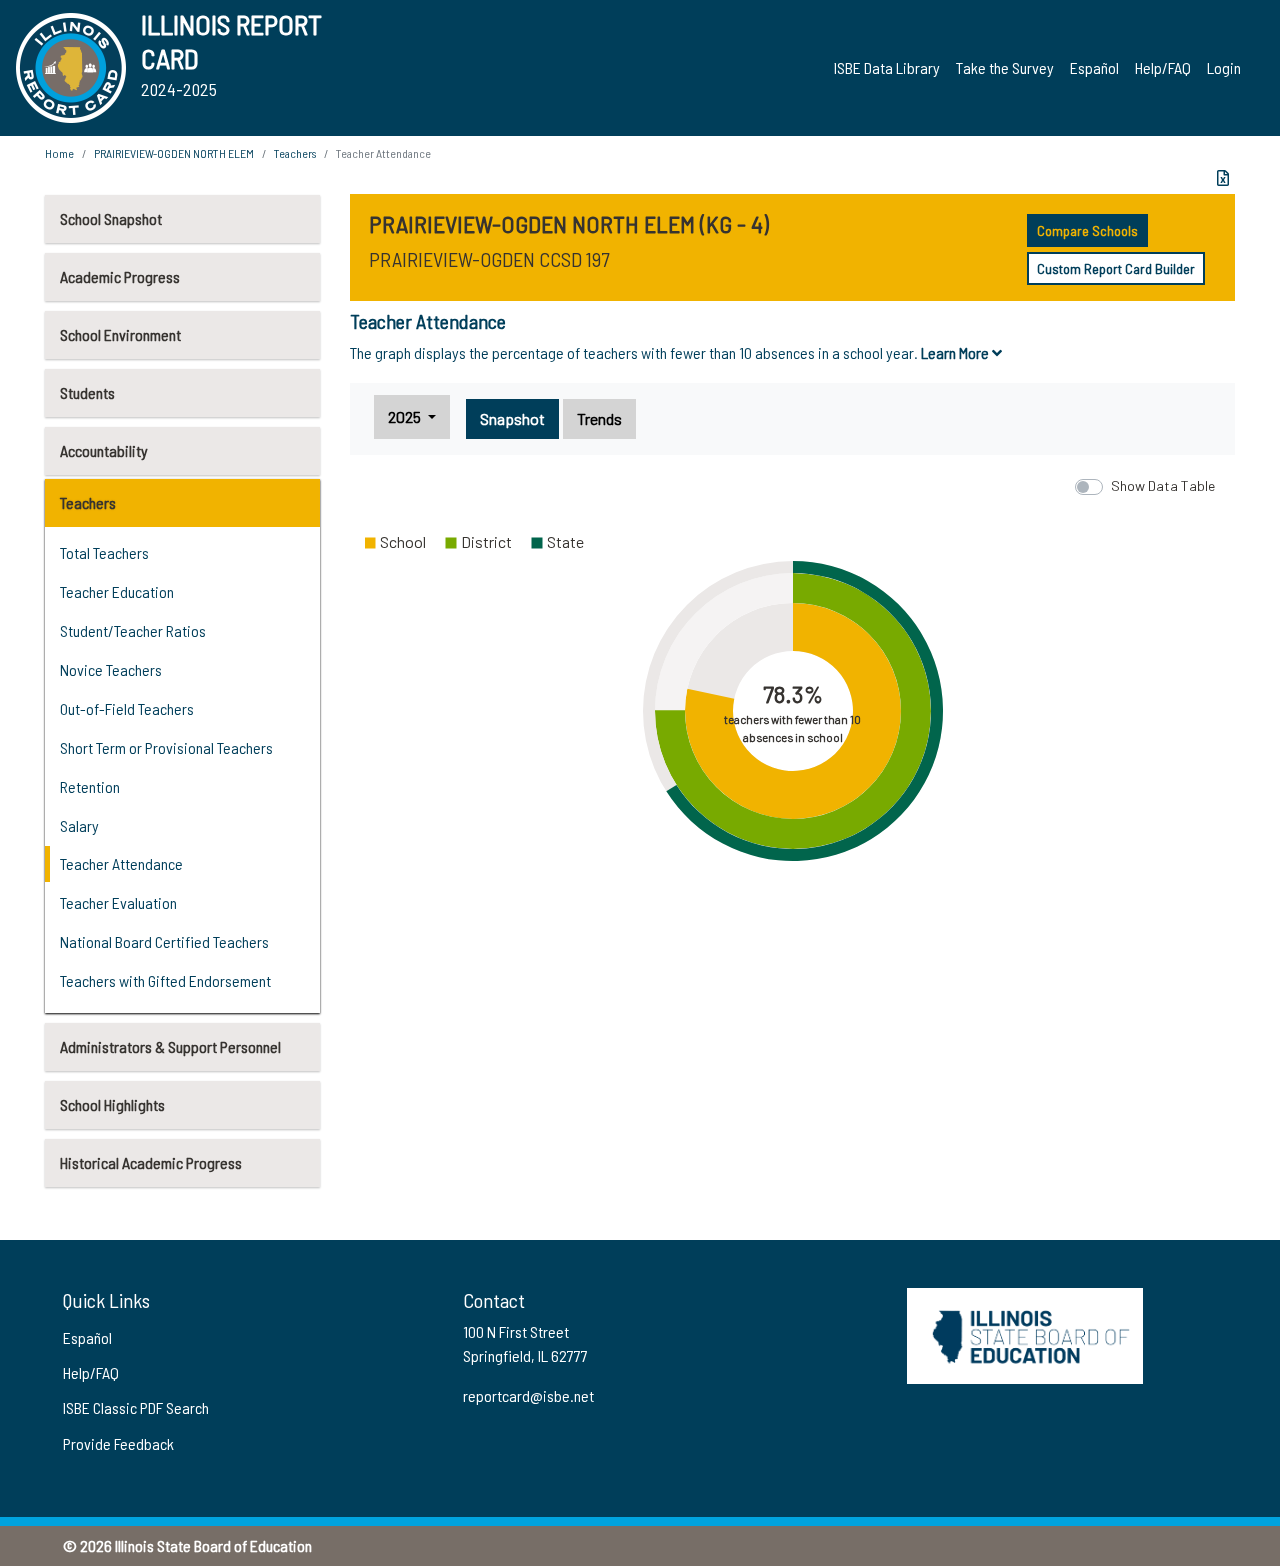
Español (1094, 67)
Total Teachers (104, 552)
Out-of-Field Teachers (127, 708)
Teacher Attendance (121, 863)
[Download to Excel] (1223, 178)
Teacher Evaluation (118, 902)
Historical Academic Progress (151, 1162)
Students (87, 392)
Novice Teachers (111, 669)
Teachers (88, 502)
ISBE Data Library (887, 67)
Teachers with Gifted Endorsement (165, 980)
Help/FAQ (1163, 67)
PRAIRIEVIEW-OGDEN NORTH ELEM (174, 153)
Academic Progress (120, 276)
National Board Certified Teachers (164, 941)
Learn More (956, 352)
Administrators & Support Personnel (170, 1046)
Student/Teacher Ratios (133, 630)
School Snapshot (111, 218)
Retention (90, 786)
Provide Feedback (118, 1443)
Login (1224, 67)
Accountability (104, 450)
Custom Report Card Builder (1116, 268)
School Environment (120, 334)
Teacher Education (117, 591)
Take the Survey (1005, 67)
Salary (79, 825)
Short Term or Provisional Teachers (166, 747)
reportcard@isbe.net (528, 1395)
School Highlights (112, 1104)
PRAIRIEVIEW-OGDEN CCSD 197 (489, 259)
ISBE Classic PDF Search (136, 1407)
